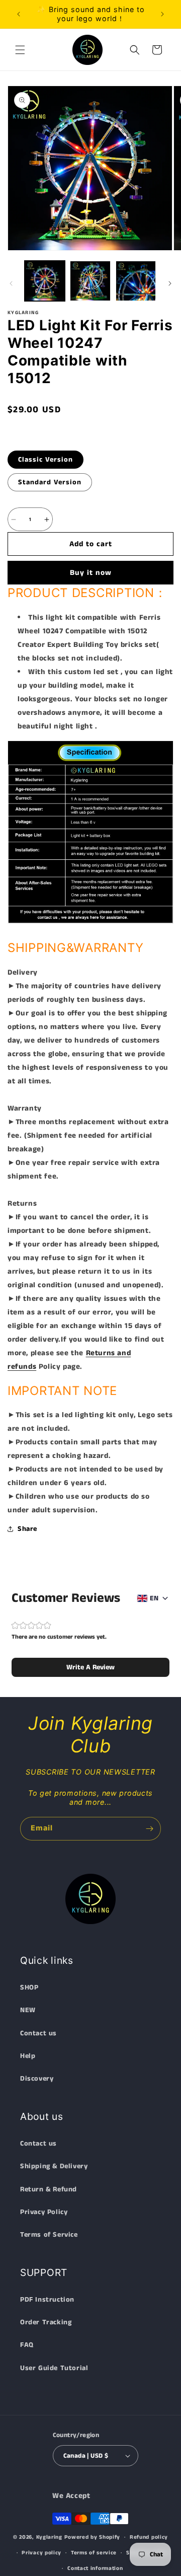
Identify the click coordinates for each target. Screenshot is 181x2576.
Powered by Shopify (93, 2537)
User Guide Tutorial (54, 2368)
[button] (20, 50)
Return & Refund (49, 2189)
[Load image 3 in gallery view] (136, 281)
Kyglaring (49, 2537)
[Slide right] (170, 283)
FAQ (27, 2345)
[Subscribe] (149, 1829)
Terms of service (94, 2553)
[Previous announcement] (19, 14)
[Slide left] (11, 283)
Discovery (37, 2079)
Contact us (38, 2033)
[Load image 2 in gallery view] (90, 281)
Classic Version (46, 460)
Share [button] (27, 1529)
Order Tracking (46, 2322)
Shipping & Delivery (54, 2166)
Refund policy (149, 2537)
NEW (28, 2010)
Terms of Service (49, 2235)
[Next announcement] (162, 14)
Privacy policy (41, 2553)
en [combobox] (154, 1598)
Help (28, 2056)
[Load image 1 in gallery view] (45, 281)
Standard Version (50, 482)
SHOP (29, 1988)
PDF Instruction (47, 2300)
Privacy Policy (44, 2212)
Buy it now (91, 573)
